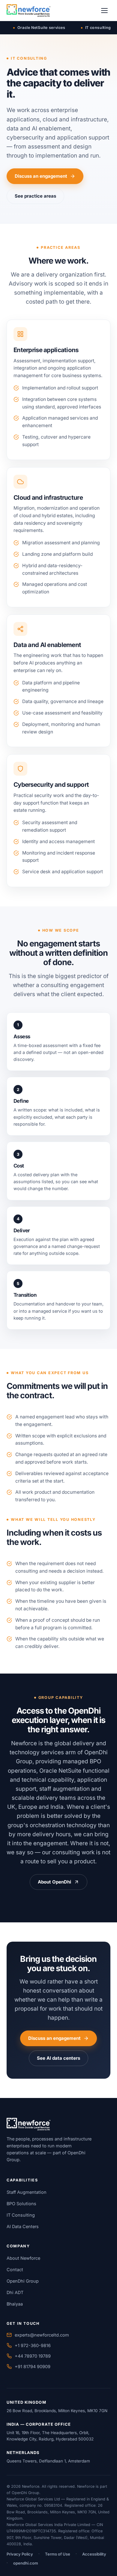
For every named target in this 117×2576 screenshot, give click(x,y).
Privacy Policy (20, 2554)
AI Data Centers (23, 2226)
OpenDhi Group (23, 2281)
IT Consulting (21, 2215)
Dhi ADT (15, 2292)
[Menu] (104, 11)
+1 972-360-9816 (33, 2345)
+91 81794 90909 (33, 2367)
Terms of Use (58, 2554)
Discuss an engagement (41, 176)
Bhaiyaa (15, 2304)
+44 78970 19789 (33, 2356)
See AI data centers (58, 2058)
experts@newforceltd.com (42, 2335)
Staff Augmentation (27, 2192)
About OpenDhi (54, 1882)
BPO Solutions (21, 2204)
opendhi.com (26, 2563)
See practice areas (35, 196)
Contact (15, 2270)
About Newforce (23, 2258)
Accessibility (94, 2554)
